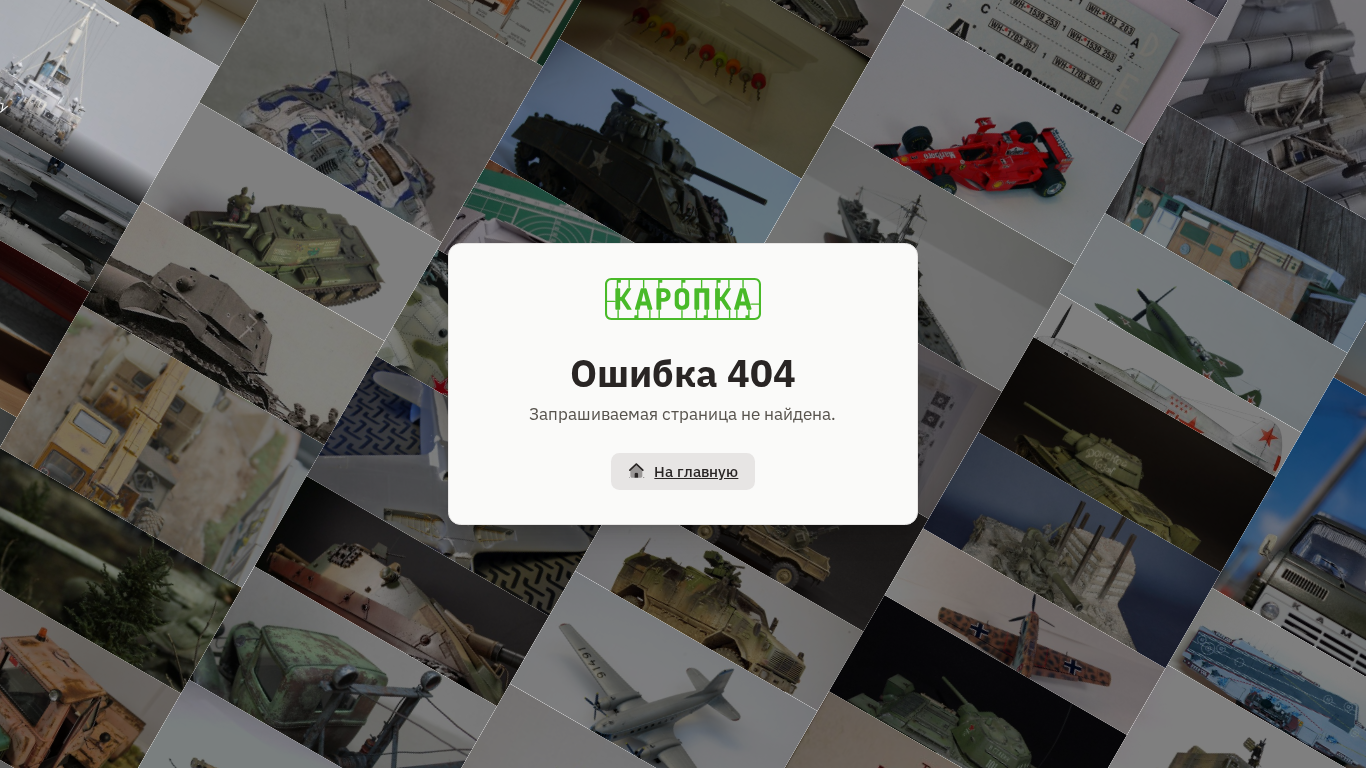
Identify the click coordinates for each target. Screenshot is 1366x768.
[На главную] (683, 299)
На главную (696, 471)
